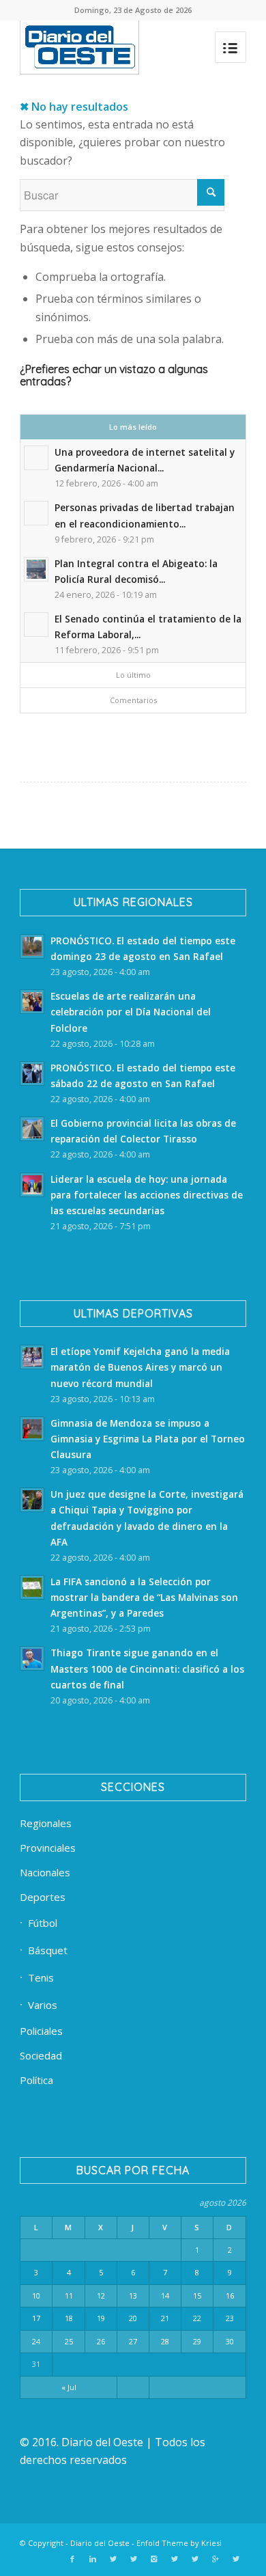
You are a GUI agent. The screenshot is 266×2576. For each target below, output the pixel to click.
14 (165, 2296)
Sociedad (41, 2055)
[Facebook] (72, 2559)
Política (36, 2080)
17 (36, 2318)
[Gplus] (216, 2559)
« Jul (69, 2387)
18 (69, 2318)
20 (133, 2318)
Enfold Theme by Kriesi (179, 2543)
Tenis (41, 1977)
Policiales (41, 2031)
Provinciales (48, 1848)
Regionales (46, 1823)
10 (36, 2296)
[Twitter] (113, 2559)
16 (230, 2296)
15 (197, 2296)
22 (197, 2318)
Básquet (48, 1950)
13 (133, 2296)
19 (101, 2318)
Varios (43, 2005)
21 (165, 2318)
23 (230, 2318)
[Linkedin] (93, 2559)
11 (69, 2296)
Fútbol (43, 1923)
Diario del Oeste (100, 2543)
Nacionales (45, 1872)
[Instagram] (154, 2559)
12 (101, 2296)
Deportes (43, 1897)
